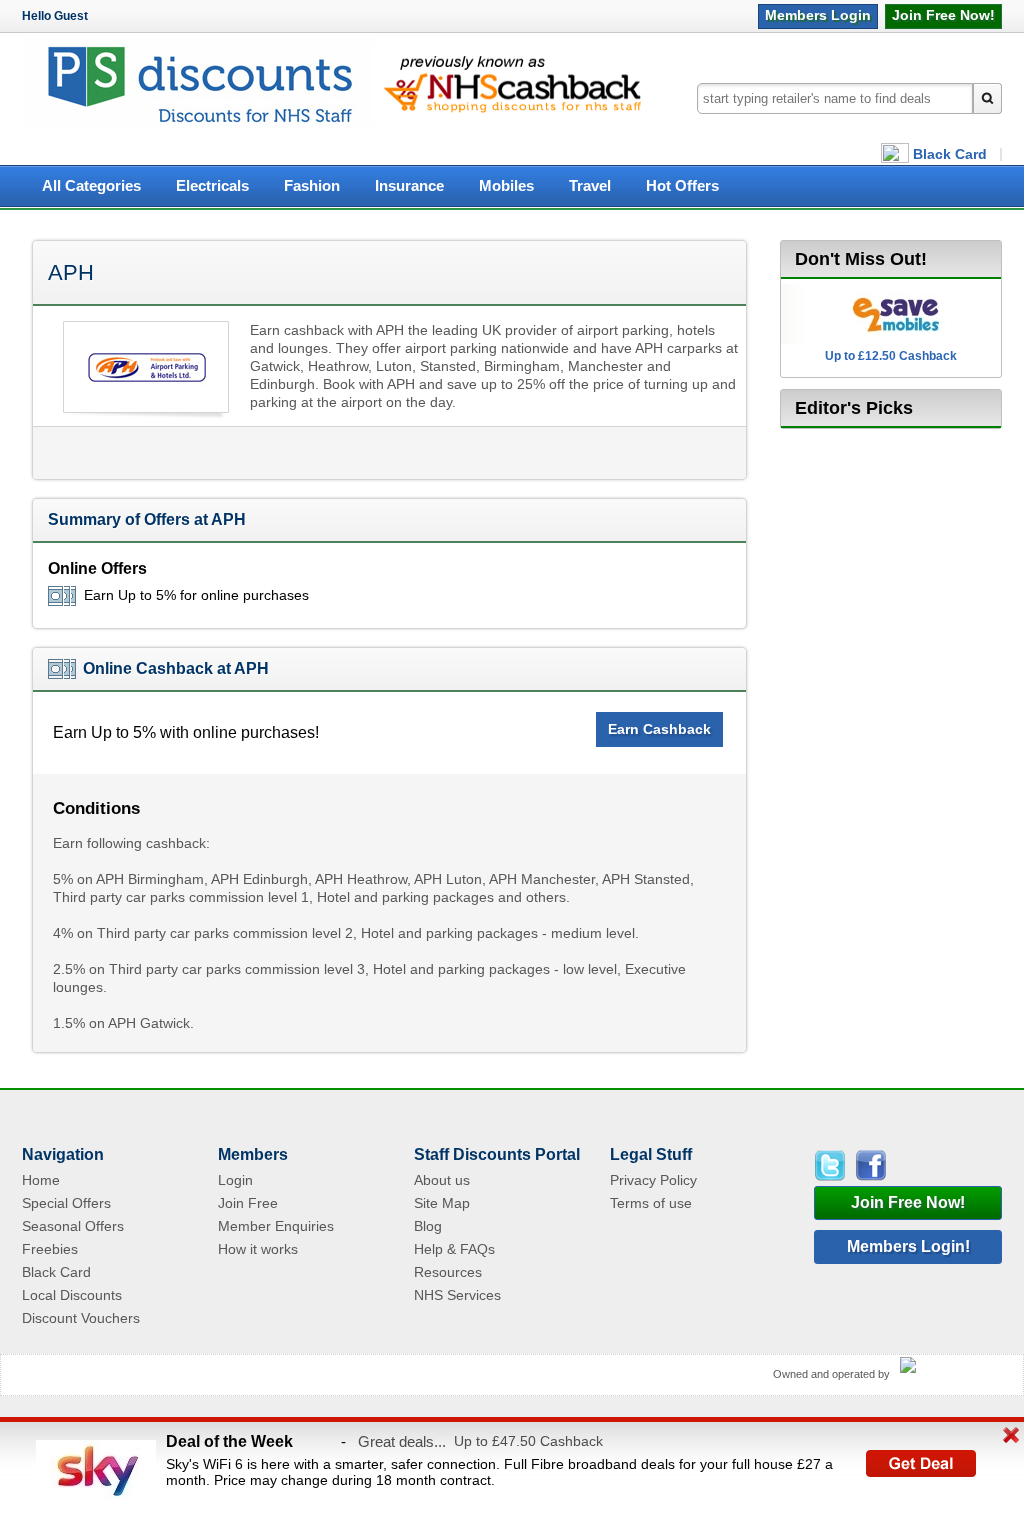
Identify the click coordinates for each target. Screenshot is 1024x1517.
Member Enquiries (276, 1226)
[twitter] (833, 1165)
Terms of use (651, 1203)
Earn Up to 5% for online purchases (196, 595)
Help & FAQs (454, 1249)
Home (41, 1180)
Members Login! (908, 1246)
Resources (448, 1272)
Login (818, 15)
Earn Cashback (659, 729)
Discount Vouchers (81, 1318)
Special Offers (66, 1203)
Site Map (442, 1203)
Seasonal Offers (73, 1226)
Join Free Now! (908, 1202)
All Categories (91, 186)
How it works (258, 1249)
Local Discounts (72, 1295)
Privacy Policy (653, 1180)
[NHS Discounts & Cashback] (200, 125)
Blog (428, 1226)
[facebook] (869, 1165)
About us (442, 1180)
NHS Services (457, 1295)
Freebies (50, 1249)
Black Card (950, 154)
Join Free (943, 15)
